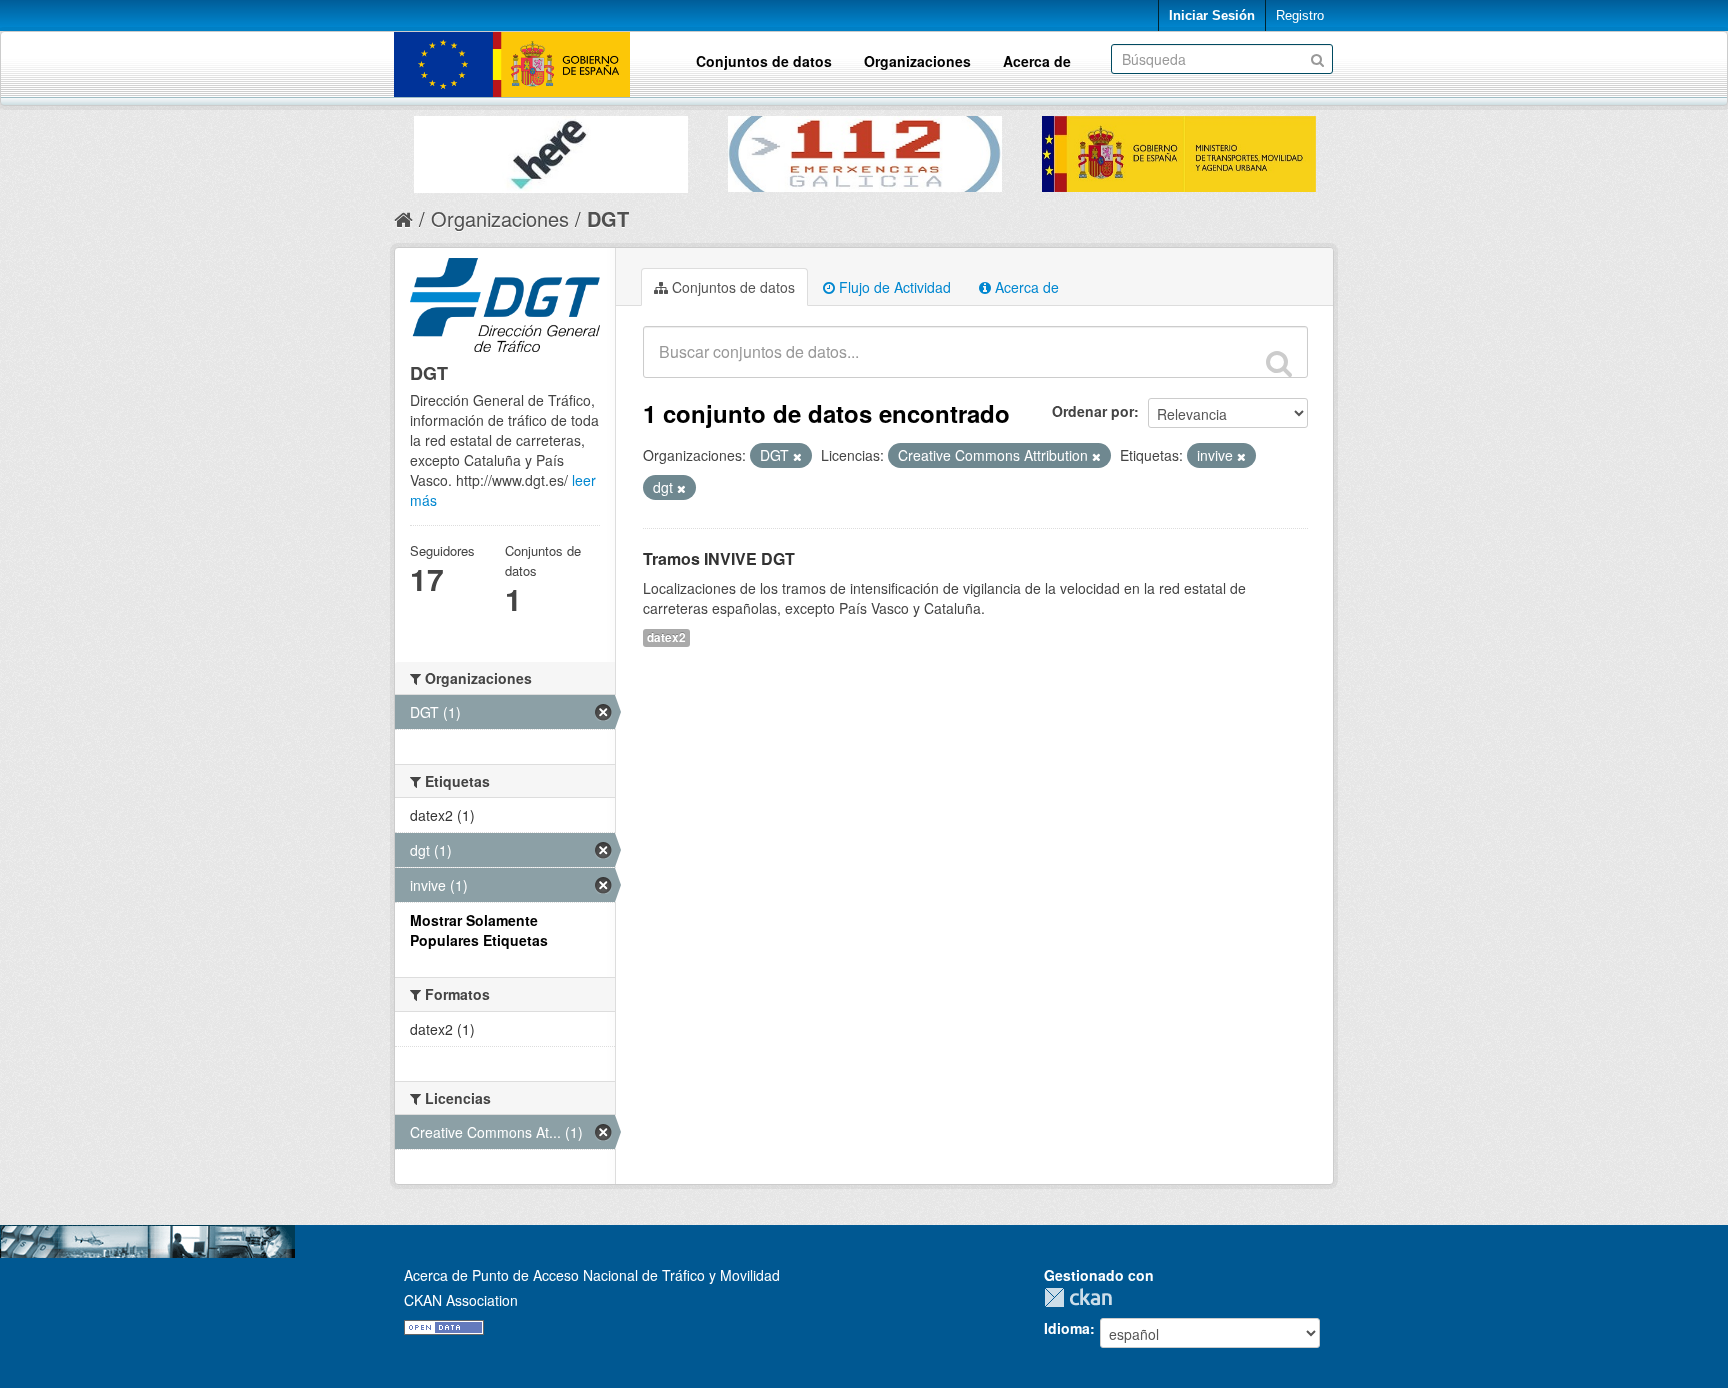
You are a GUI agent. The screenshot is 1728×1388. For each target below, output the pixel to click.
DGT (608, 218)
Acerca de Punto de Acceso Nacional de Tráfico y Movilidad (592, 1275)
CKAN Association (461, 1300)
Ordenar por (1093, 411)
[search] (1279, 363)
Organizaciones (917, 61)
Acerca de (1037, 61)
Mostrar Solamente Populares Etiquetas (479, 930)
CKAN (1083, 1297)
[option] (551, 149)
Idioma (1067, 1328)
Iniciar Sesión (1212, 15)
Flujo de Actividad (893, 287)
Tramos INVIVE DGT (719, 558)
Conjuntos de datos (764, 61)
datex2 (666, 637)
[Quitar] (797, 456)
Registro (1300, 15)
